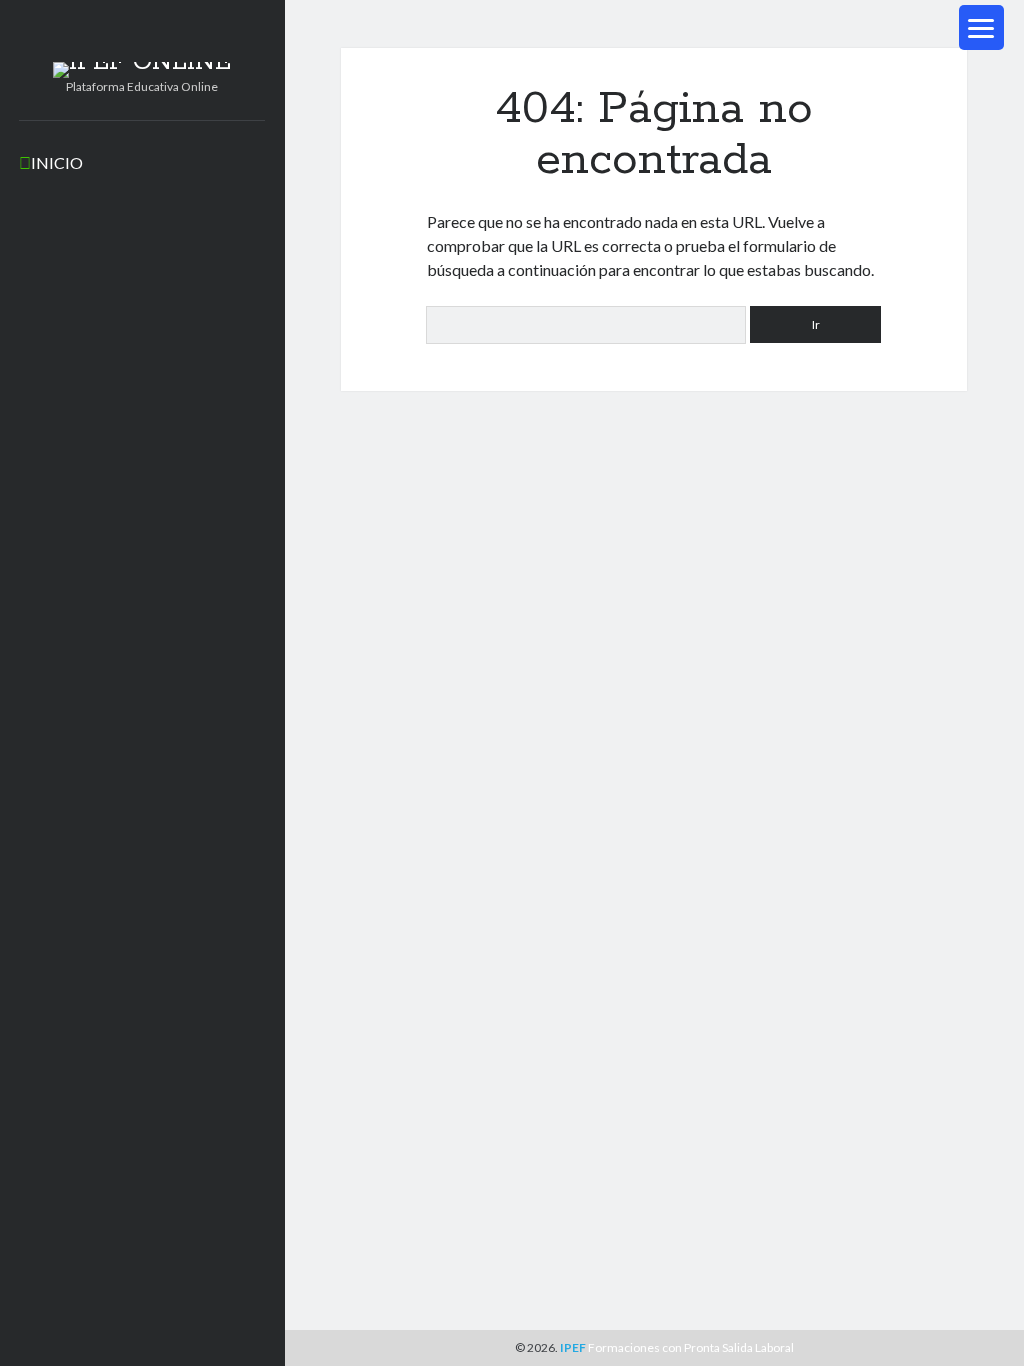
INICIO (57, 162)
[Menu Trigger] (981, 27)
